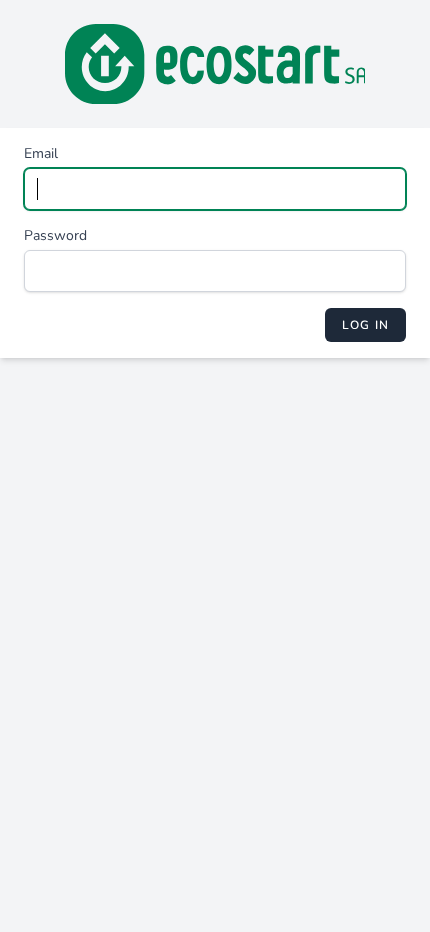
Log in (365, 325)
